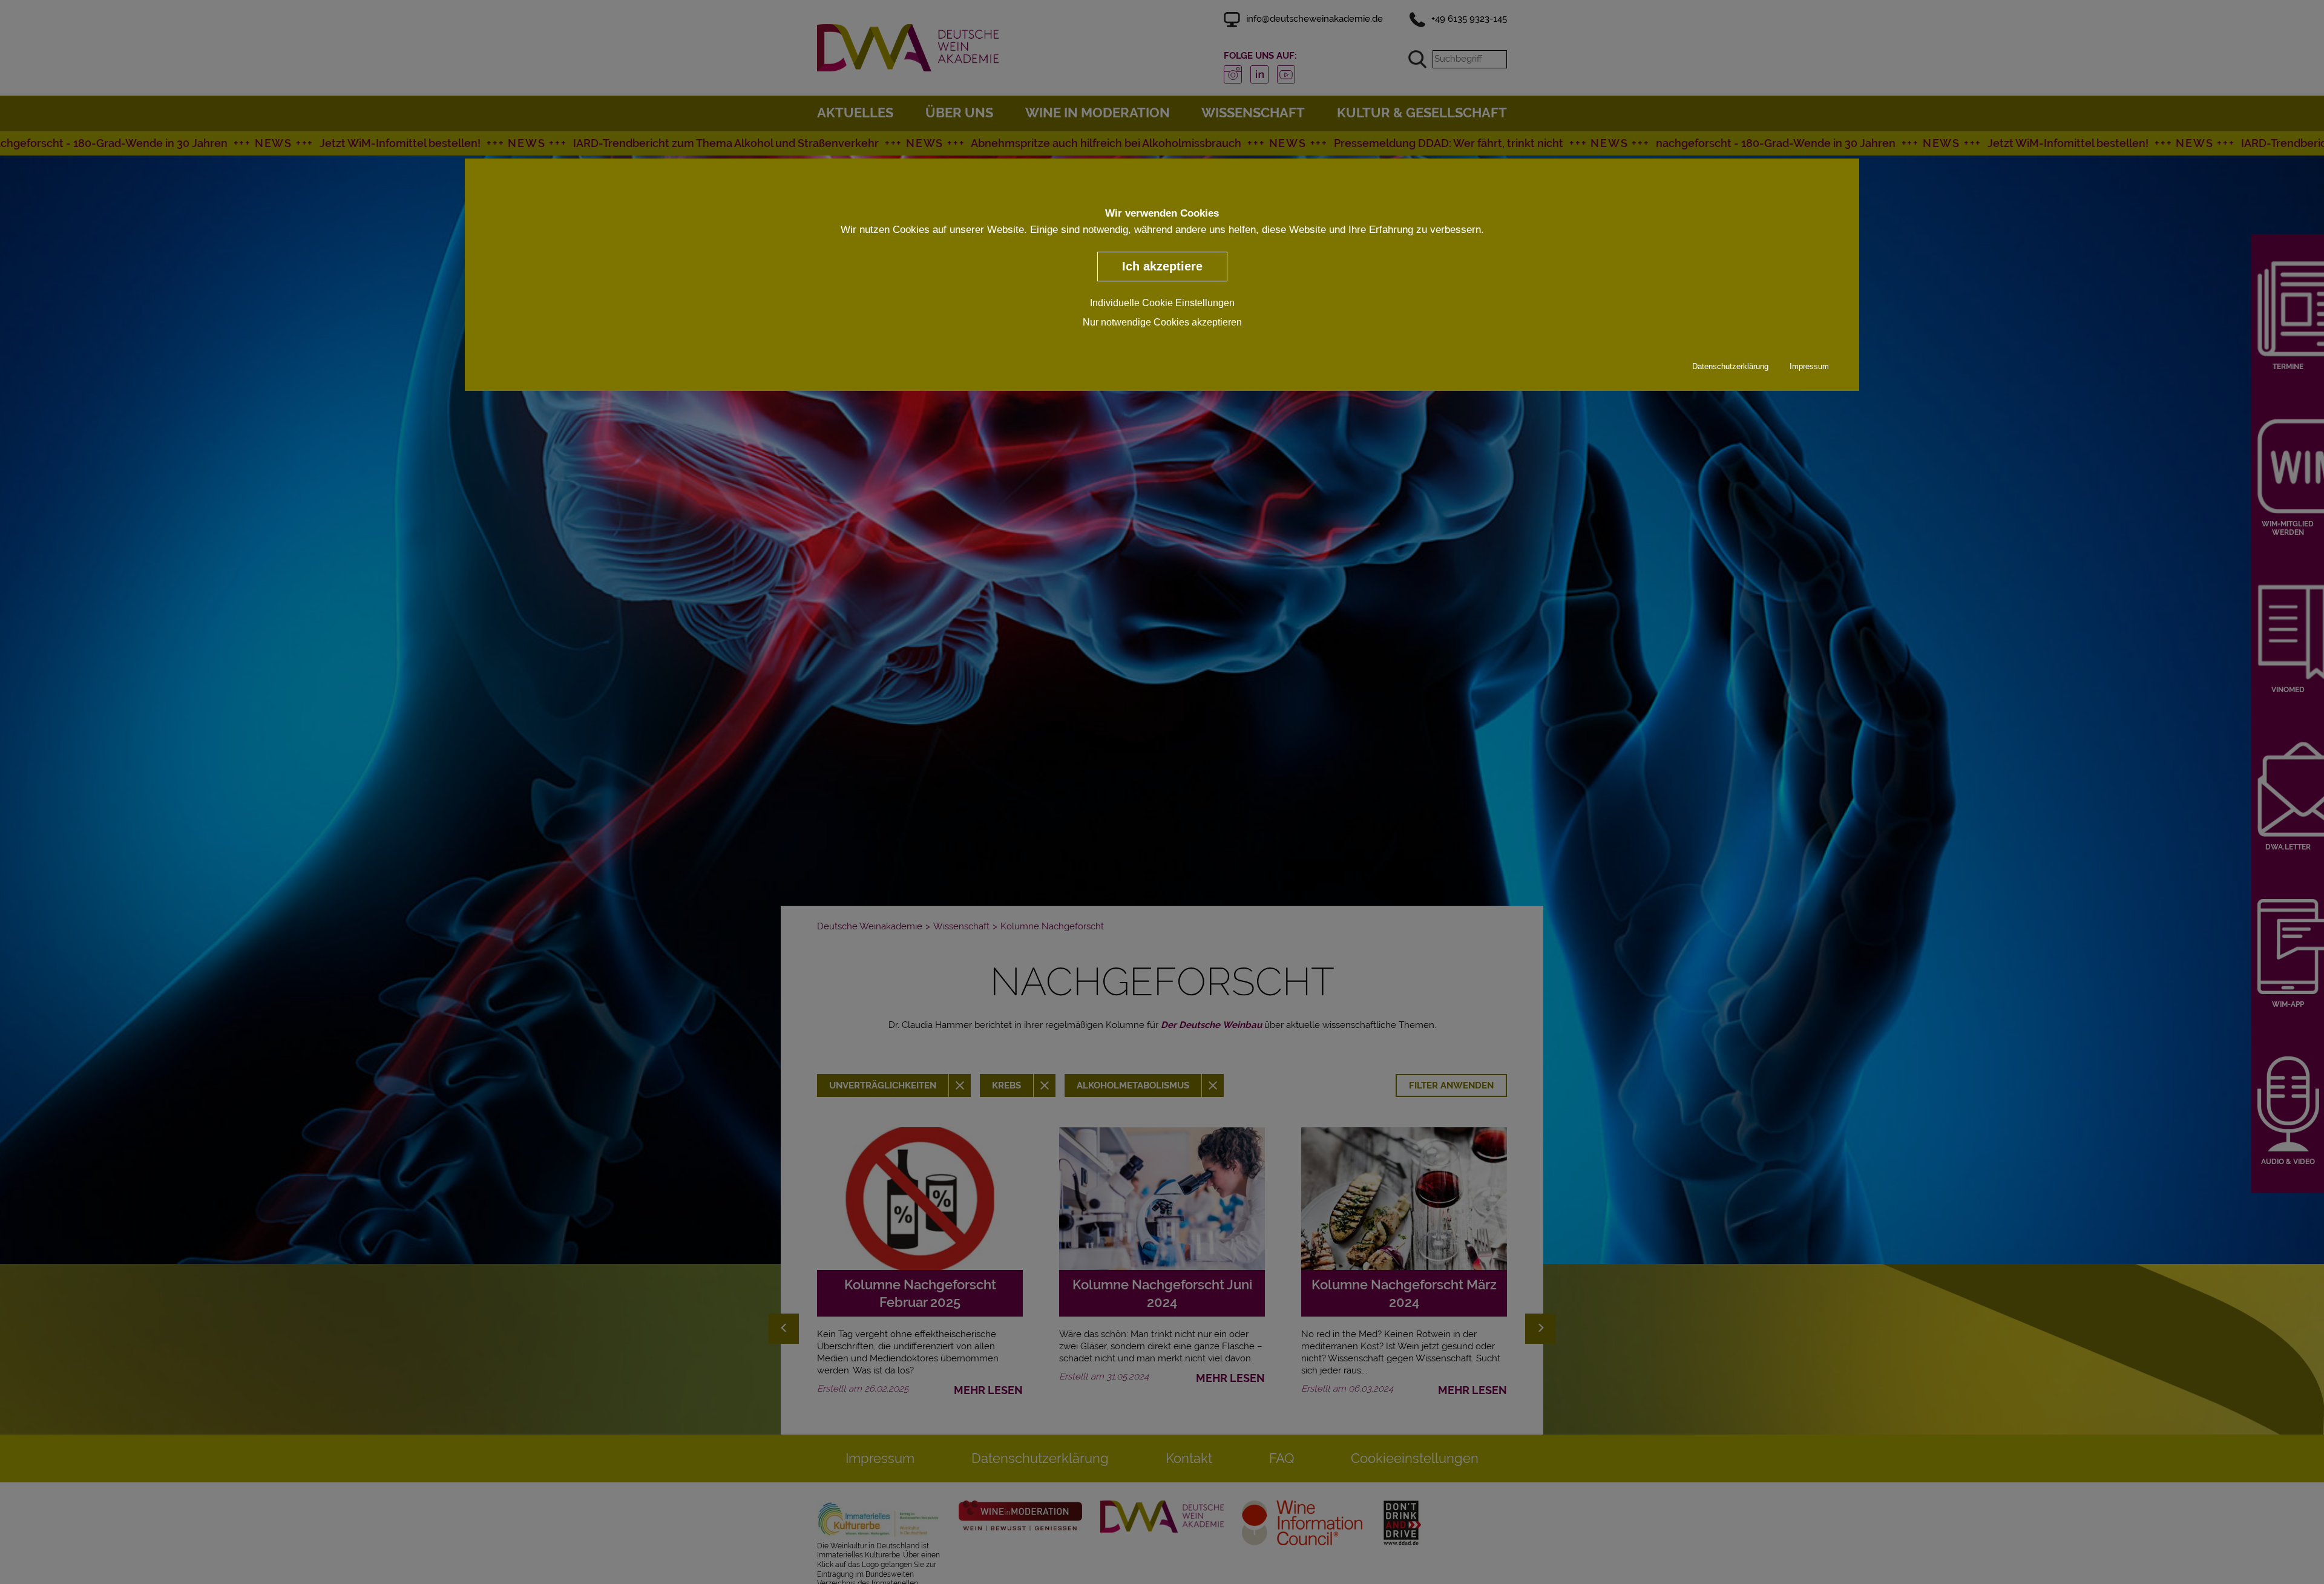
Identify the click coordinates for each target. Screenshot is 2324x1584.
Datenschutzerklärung (1730, 366)
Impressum (1809, 366)
